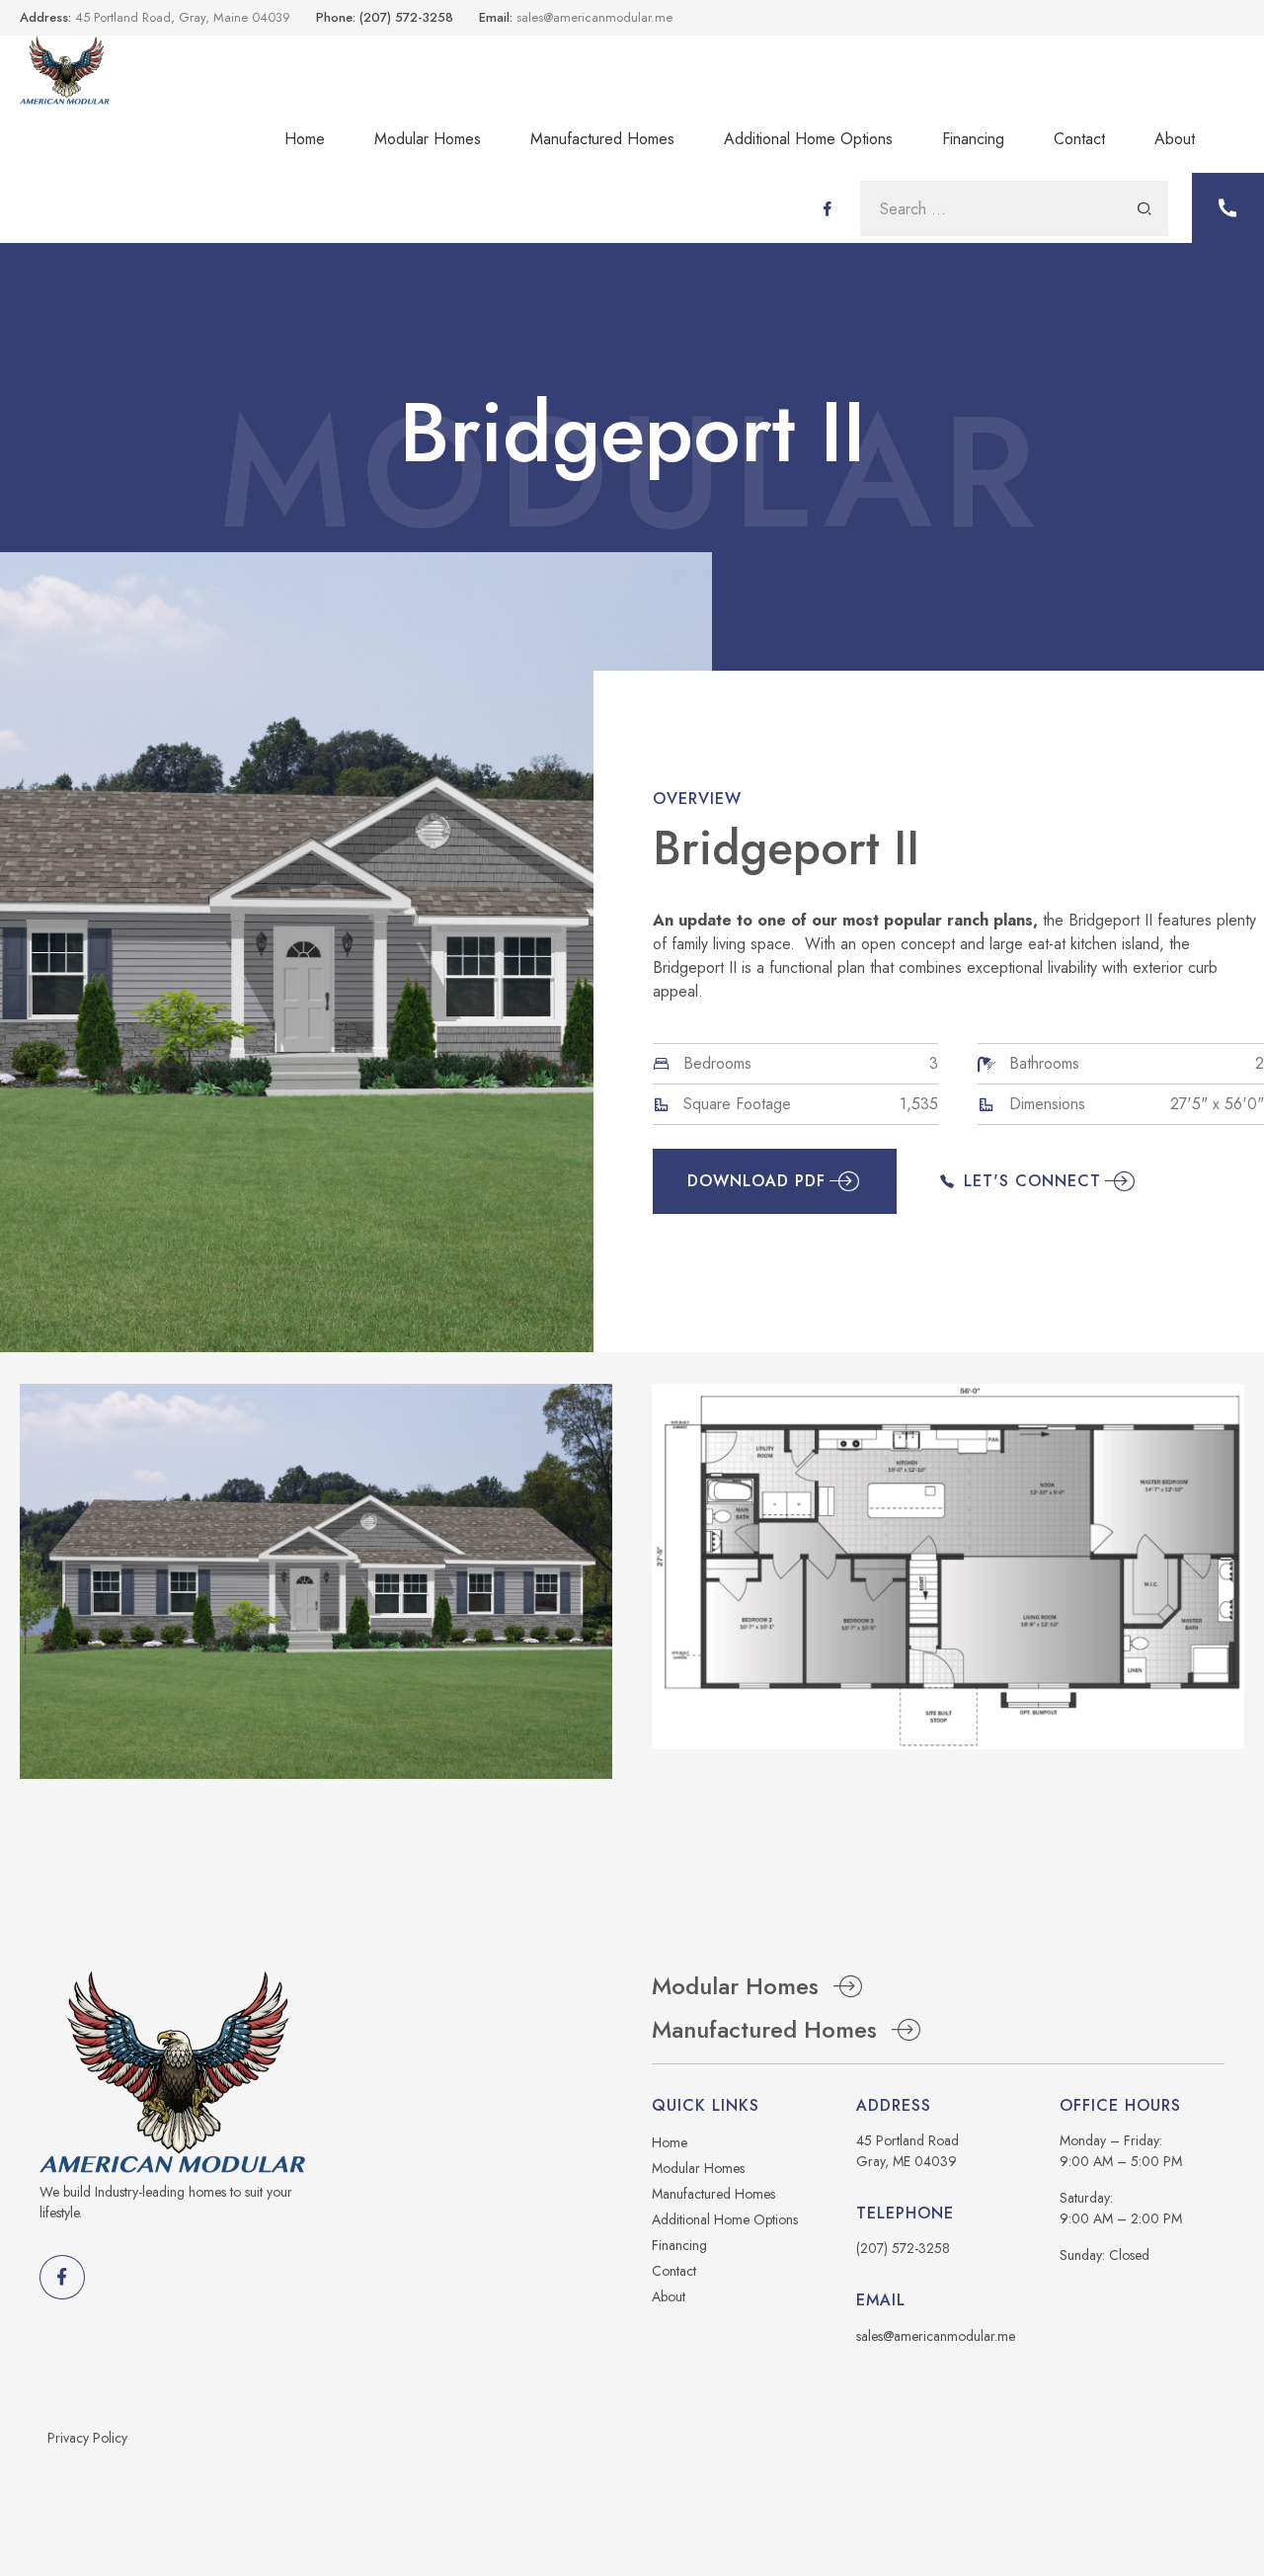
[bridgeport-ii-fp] (948, 1567)
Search (1145, 208)
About (1175, 139)
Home (305, 139)
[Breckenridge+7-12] (316, 1581)
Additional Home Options (808, 139)
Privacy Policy (87, 2438)
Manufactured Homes (602, 139)
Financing (973, 139)
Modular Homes (428, 139)
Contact (1079, 139)
